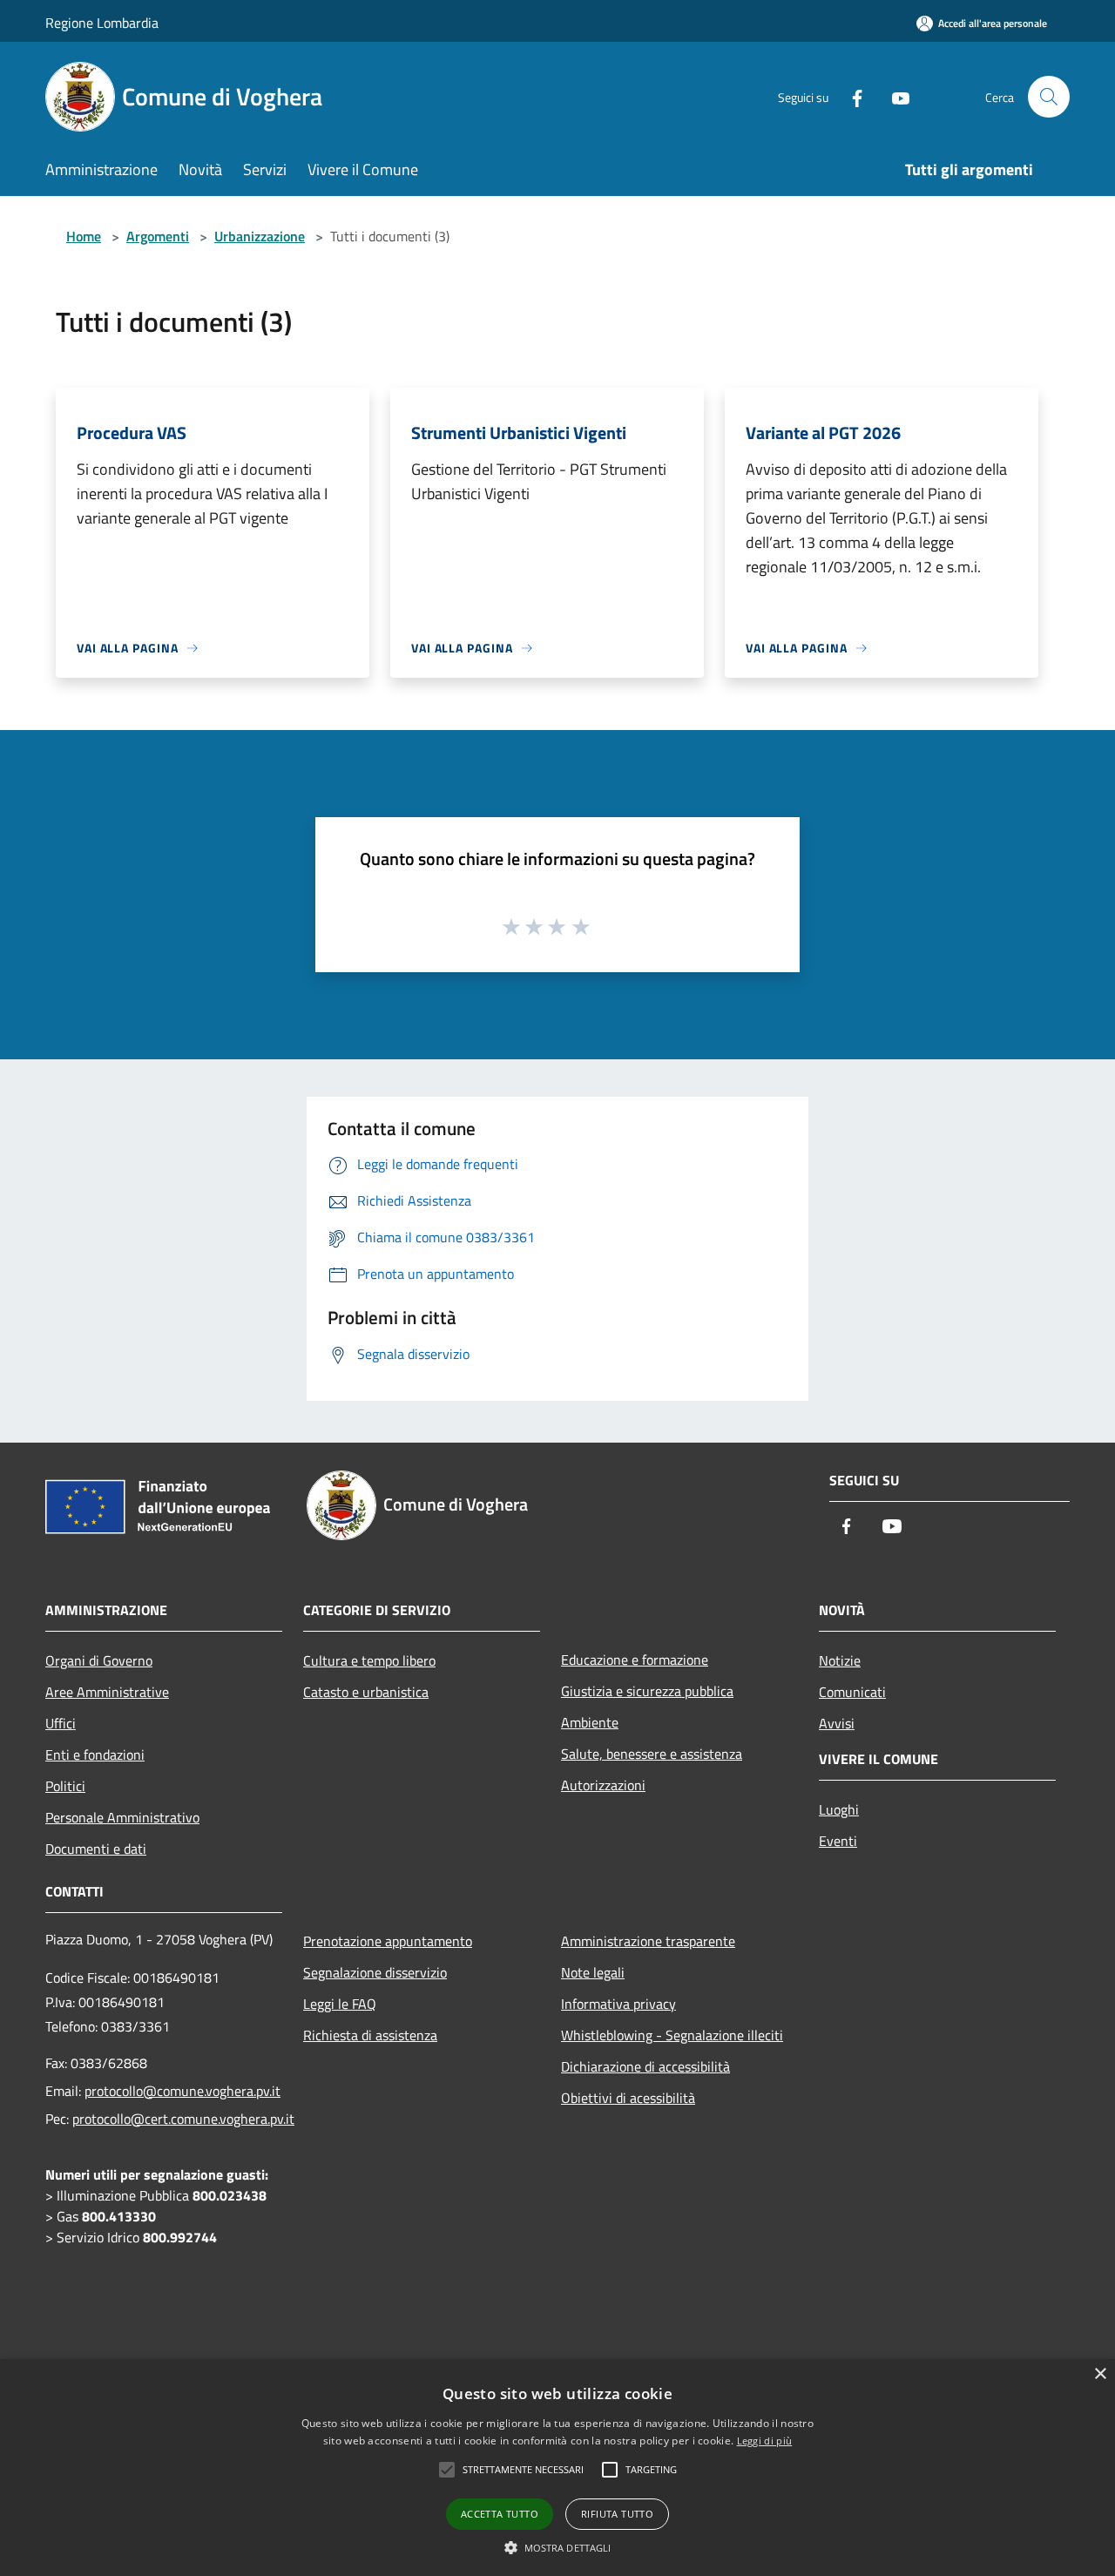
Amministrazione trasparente (648, 1941)
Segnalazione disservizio (375, 1972)
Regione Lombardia (102, 23)
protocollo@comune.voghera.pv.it (182, 2091)
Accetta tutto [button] (500, 2514)
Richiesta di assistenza (370, 2035)
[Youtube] (894, 96)
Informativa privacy (618, 2004)
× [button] (1100, 2374)
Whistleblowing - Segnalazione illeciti (672, 2035)
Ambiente (590, 1722)
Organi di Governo (99, 1660)
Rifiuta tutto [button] (617, 2514)
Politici (65, 1786)
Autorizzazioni (603, 1785)
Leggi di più (765, 2441)
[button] (558, 2547)
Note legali (593, 1972)
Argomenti (158, 236)
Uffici (61, 1723)
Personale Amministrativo (122, 1817)
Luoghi (839, 1809)
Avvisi (837, 1723)
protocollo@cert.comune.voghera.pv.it (183, 2119)
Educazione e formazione (635, 1660)
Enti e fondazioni (95, 1755)
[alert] (557, 2468)
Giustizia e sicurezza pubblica (647, 1691)
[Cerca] (1049, 97)
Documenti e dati (96, 1849)
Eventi (838, 1841)
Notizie (840, 1660)
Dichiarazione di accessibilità (645, 2066)
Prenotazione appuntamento (388, 1941)
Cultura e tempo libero (369, 1660)
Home (84, 236)
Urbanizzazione (260, 236)
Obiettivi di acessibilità (628, 2098)
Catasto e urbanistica (366, 1692)
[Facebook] (850, 96)
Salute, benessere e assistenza (652, 1754)
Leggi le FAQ (340, 2004)
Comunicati (852, 1692)
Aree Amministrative (107, 1692)
